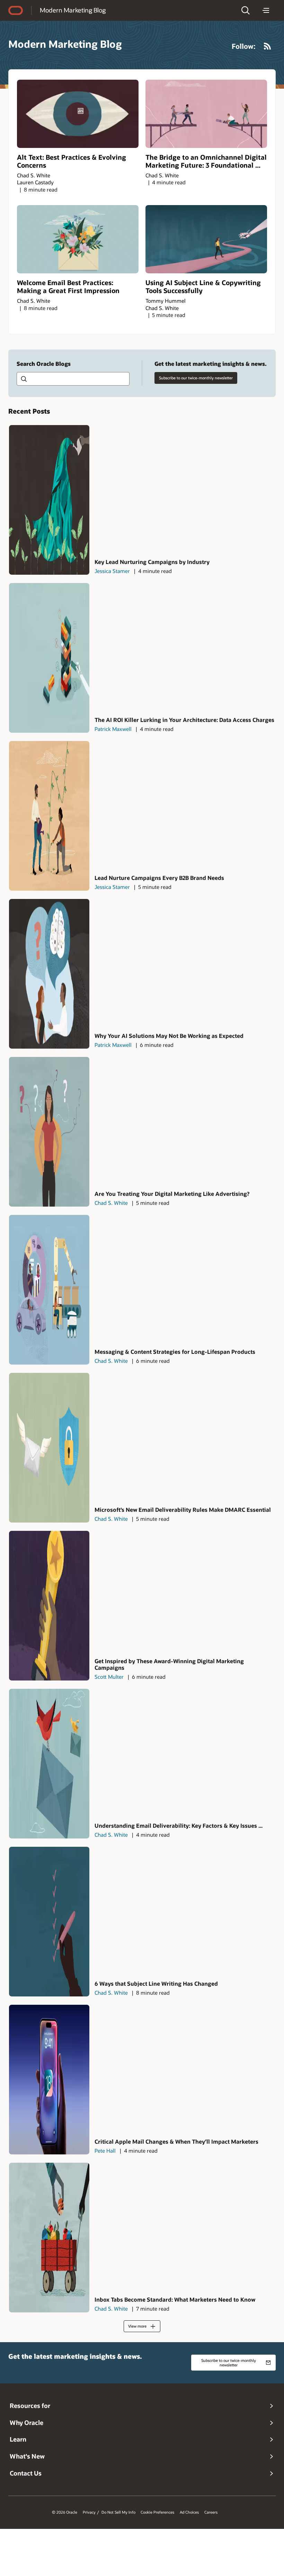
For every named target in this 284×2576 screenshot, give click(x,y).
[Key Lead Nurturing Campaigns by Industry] (49, 500)
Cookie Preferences (157, 2512)
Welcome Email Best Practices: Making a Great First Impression (68, 286)
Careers (211, 2512)
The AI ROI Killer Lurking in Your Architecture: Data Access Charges (184, 720)
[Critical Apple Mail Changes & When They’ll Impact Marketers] (49, 2080)
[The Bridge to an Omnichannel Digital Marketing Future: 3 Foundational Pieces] (206, 114)
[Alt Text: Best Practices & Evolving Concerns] (78, 114)
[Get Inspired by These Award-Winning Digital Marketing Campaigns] (49, 1606)
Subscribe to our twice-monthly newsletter (196, 378)
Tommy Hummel (166, 301)
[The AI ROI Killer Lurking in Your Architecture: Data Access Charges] (49, 658)
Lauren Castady (35, 182)
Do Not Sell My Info (118, 2512)
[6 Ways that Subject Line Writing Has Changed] (49, 1922)
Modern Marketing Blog (73, 10)
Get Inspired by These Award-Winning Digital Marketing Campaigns (169, 1664)
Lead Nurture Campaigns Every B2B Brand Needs (159, 878)
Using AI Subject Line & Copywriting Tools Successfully (203, 286)
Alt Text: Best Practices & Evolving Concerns (72, 161)
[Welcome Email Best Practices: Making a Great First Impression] (78, 239)
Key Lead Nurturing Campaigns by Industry (152, 562)
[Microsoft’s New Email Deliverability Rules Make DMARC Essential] (49, 1448)
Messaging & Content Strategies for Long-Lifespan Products (175, 1352)
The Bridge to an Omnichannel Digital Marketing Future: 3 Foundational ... (206, 161)
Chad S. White (34, 175)
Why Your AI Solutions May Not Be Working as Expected (169, 1036)
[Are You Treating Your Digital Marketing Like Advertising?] (49, 1132)
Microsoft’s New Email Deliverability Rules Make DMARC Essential (183, 1510)
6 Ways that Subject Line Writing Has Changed (156, 1983)
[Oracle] (16, 10)
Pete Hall (105, 2151)
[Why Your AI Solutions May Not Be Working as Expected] (49, 974)
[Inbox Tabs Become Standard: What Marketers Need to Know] (49, 2238)
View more (137, 2326)
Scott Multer (109, 1677)
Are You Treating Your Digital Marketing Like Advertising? (172, 1194)
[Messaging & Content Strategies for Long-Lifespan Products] (49, 1290)
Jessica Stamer (112, 571)
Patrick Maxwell (113, 729)
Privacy (89, 2512)
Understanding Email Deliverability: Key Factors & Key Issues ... (179, 1825)
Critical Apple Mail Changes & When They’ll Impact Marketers (176, 2141)
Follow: (244, 46)
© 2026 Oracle (65, 2512)
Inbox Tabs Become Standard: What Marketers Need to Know (175, 2299)
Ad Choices (189, 2512)
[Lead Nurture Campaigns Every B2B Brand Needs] (49, 816)
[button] (246, 10)
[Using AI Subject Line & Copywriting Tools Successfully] (206, 239)
